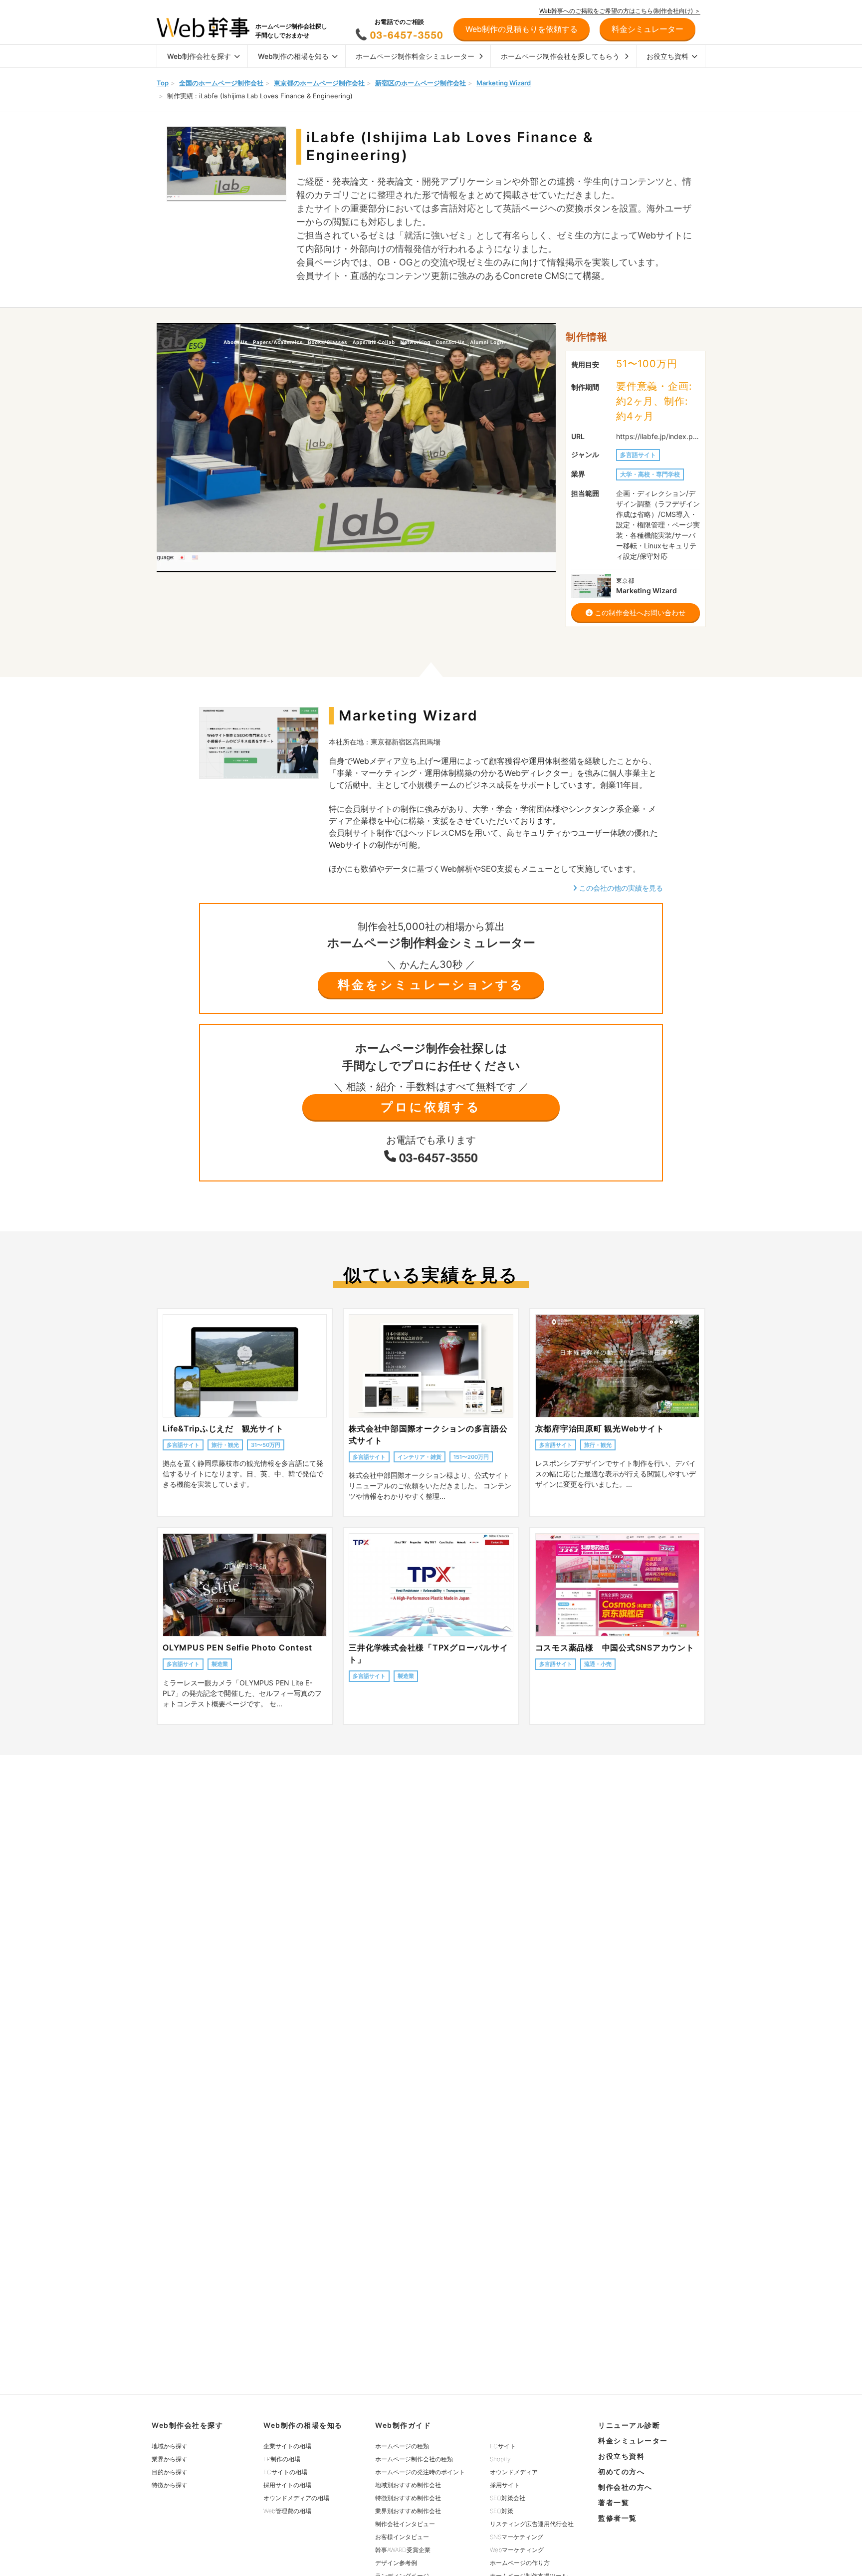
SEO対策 (502, 2511)
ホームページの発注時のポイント (420, 2472)
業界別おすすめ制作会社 (408, 2511)
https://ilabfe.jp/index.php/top (658, 436)
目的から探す (170, 2472)
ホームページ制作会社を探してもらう (560, 56)
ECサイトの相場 (285, 2472)
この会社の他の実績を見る (620, 888)
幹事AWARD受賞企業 (403, 2550)
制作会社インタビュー (405, 2524)
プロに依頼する (431, 1107)
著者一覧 (614, 2502)
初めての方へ (621, 2471)
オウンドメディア (514, 2472)
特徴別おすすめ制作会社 (408, 2498)
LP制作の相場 (282, 2459)
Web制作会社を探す (199, 56)
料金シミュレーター (633, 2441)
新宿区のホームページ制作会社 (421, 83)
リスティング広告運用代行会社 (532, 2524)
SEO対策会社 (508, 2498)
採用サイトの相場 (287, 2485)
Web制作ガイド (403, 2425)
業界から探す (170, 2459)
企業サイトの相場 (287, 2446)
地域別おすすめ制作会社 (408, 2485)
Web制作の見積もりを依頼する (522, 29)
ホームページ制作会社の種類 (414, 2459)
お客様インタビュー (402, 2537)
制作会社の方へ (625, 2487)
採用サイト (505, 2485)
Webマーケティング (517, 2550)
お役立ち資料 (667, 56)
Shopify (500, 2459)
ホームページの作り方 (520, 2563)
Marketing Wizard (504, 83)
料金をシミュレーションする (431, 985)
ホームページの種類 (402, 2446)
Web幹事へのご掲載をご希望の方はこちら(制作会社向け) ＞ (620, 11)
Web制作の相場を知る (293, 56)
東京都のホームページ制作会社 (319, 83)
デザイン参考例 (396, 2563)
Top (163, 83)
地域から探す (170, 2446)
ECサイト (503, 2446)
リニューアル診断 (629, 2425)
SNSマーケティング (517, 2537)
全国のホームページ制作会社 (221, 83)
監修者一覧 (618, 2518)
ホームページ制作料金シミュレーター (415, 56)
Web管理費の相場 (287, 2511)
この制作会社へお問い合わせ (639, 612)
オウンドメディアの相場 (296, 2498)
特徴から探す (170, 2485)
